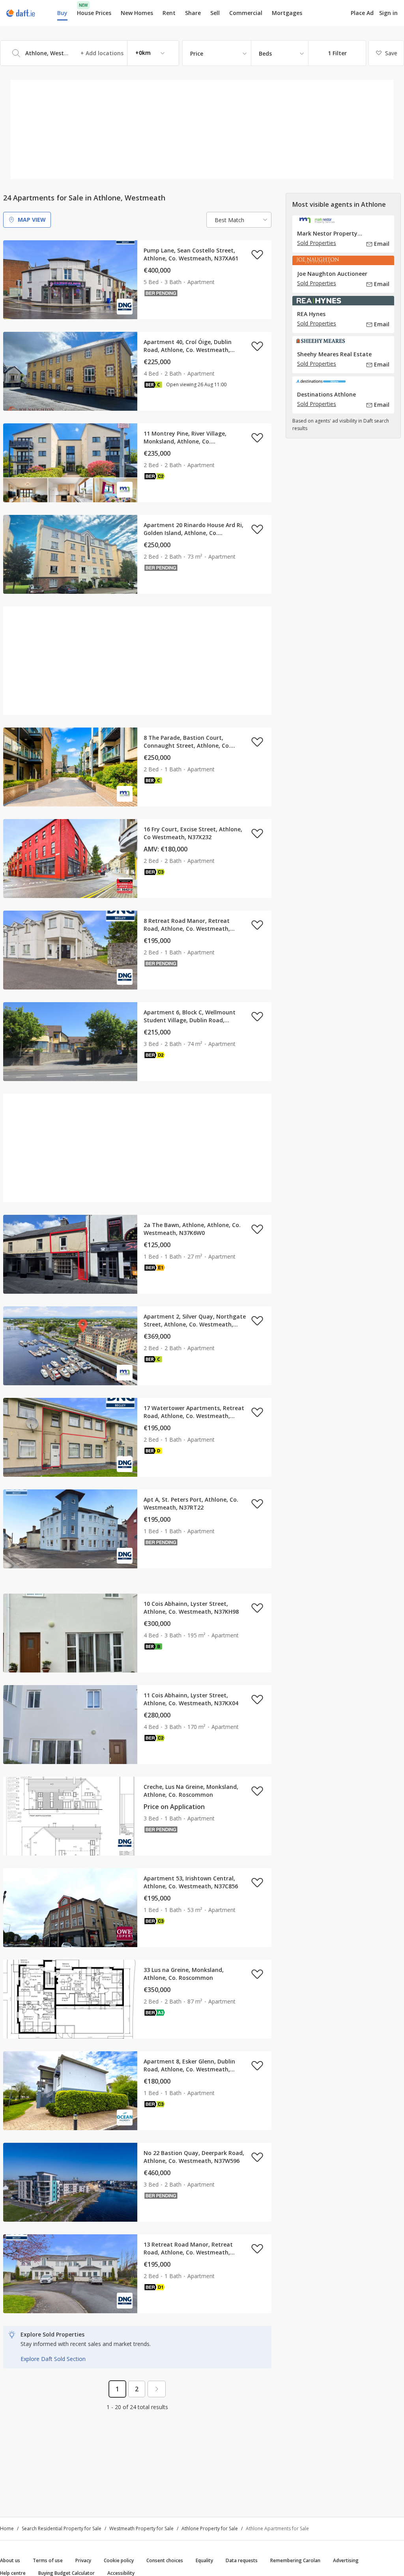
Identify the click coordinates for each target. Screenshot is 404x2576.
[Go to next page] (157, 2389)
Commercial (246, 13)
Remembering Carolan (295, 2560)
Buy (62, 13)
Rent (169, 13)
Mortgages (287, 13)
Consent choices (165, 2560)
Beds (265, 53)
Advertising (346, 2560)
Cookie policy (119, 2560)
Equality (204, 2560)
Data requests (242, 2560)
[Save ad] (257, 254)
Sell (215, 13)
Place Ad (362, 13)
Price (197, 53)
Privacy (83, 2560)
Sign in (388, 13)
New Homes (137, 13)
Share (193, 13)
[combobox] (90, 53)
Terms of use (48, 2560)
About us (10, 2560)
